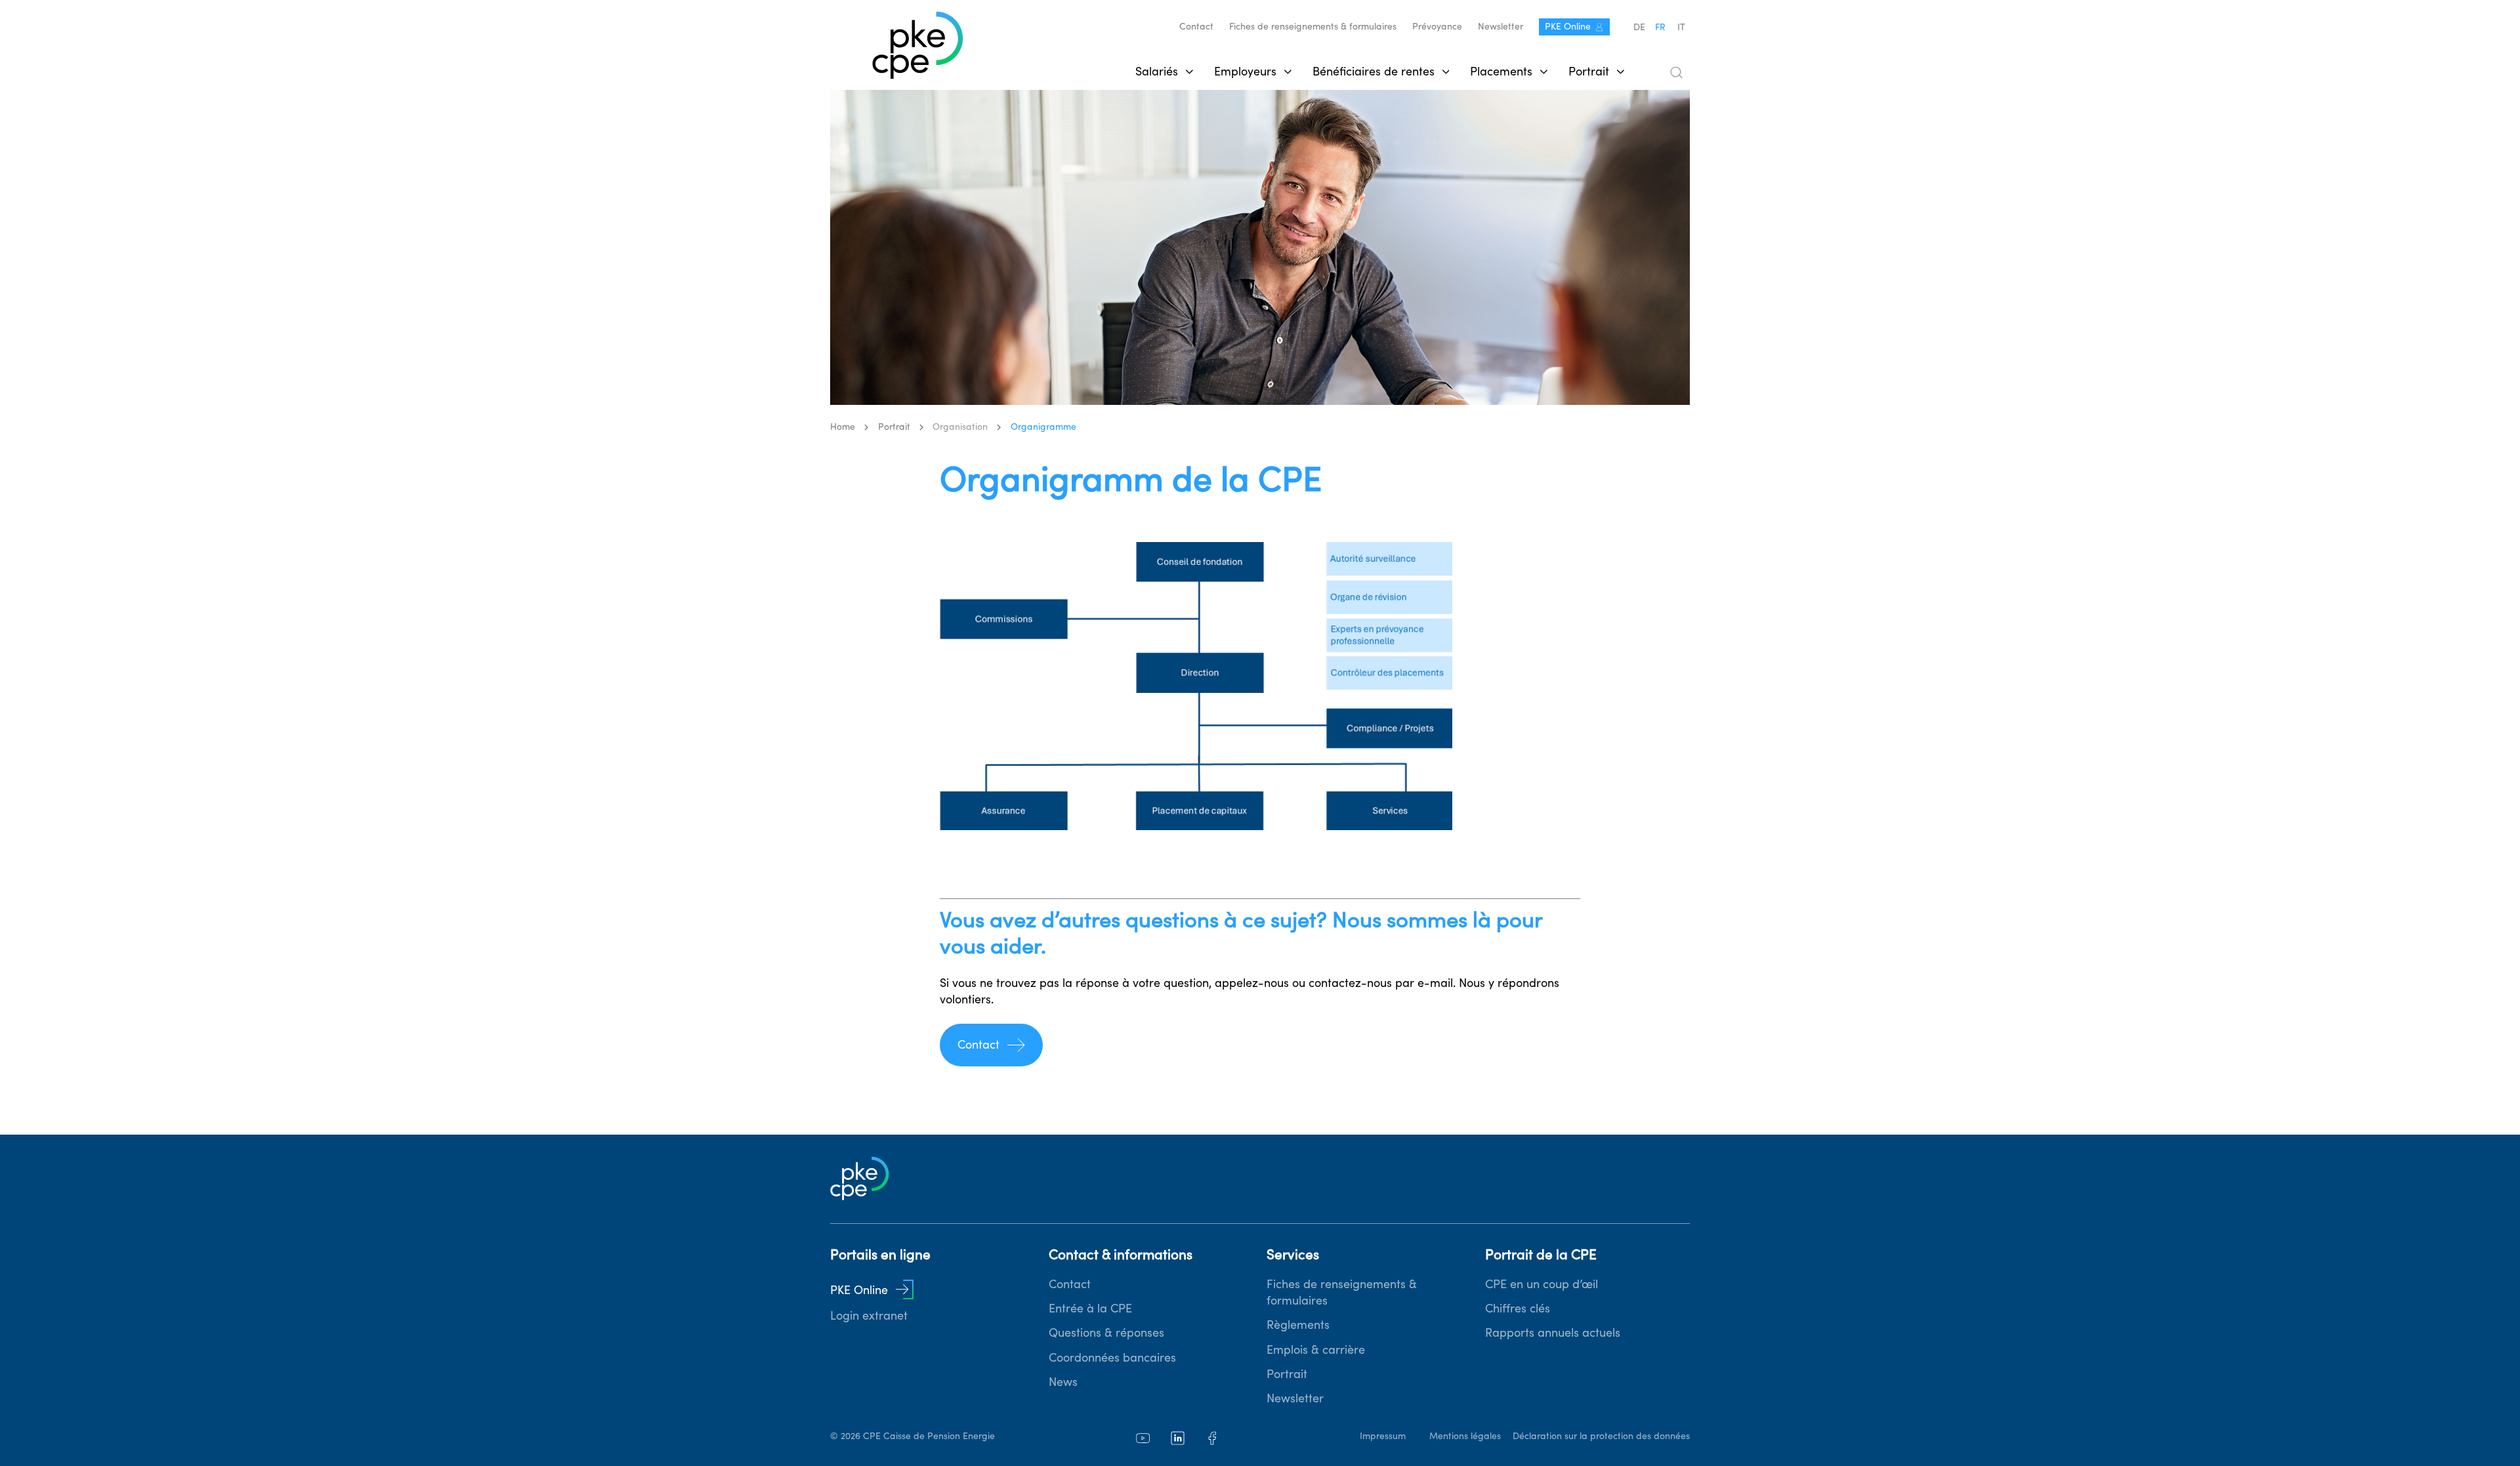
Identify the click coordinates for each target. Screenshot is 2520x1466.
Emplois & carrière (1316, 1350)
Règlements (1298, 1325)
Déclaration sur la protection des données (1601, 1436)
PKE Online (1568, 26)
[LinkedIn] (1178, 1438)
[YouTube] (1143, 1438)
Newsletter (1501, 26)
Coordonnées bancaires (1112, 1357)
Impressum (1383, 1436)
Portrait (1287, 1374)
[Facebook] (1212, 1438)
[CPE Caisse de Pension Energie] (918, 46)
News (1063, 1382)
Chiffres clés (1518, 1308)
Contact (1196, 26)
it (1681, 27)
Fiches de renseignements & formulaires (1313, 26)
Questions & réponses (1106, 1332)
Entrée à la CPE (1090, 1308)
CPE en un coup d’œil (1542, 1284)
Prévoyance (1437, 26)
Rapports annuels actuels (1553, 1332)
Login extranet (869, 1315)
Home (843, 427)
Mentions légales (1465, 1436)
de (1639, 27)
